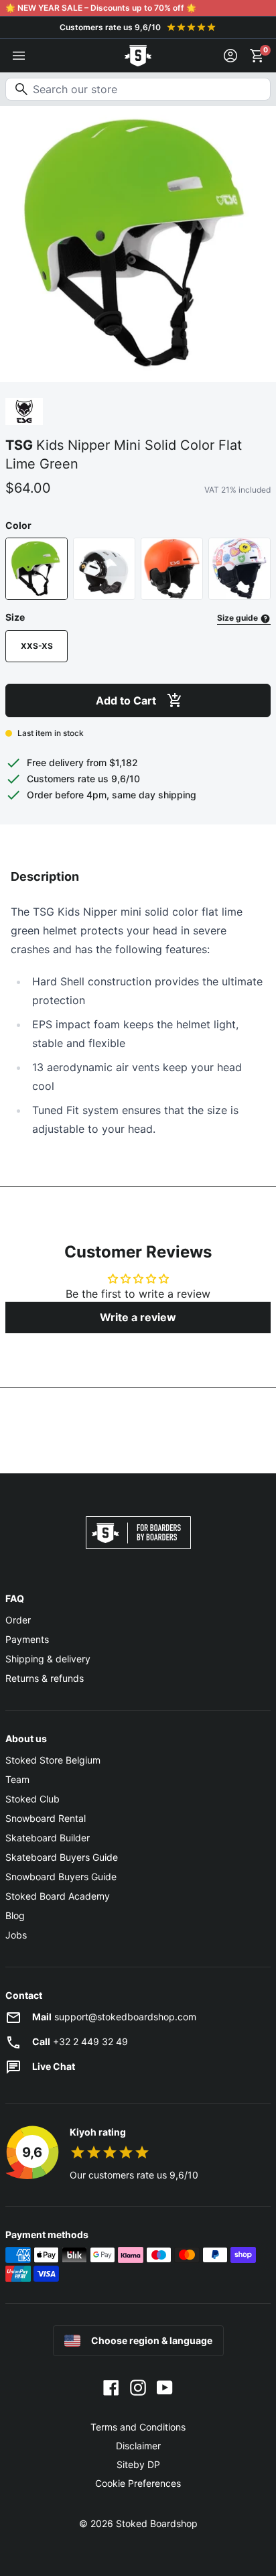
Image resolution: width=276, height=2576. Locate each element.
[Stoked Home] (138, 56)
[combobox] (138, 89)
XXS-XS (37, 646)
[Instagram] (138, 2387)
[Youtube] (165, 2387)
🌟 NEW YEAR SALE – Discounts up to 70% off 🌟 (101, 8)
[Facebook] (111, 2387)
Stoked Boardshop (157, 2523)
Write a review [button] (138, 1317)
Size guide (238, 618)
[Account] (230, 56)
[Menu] (19, 56)
